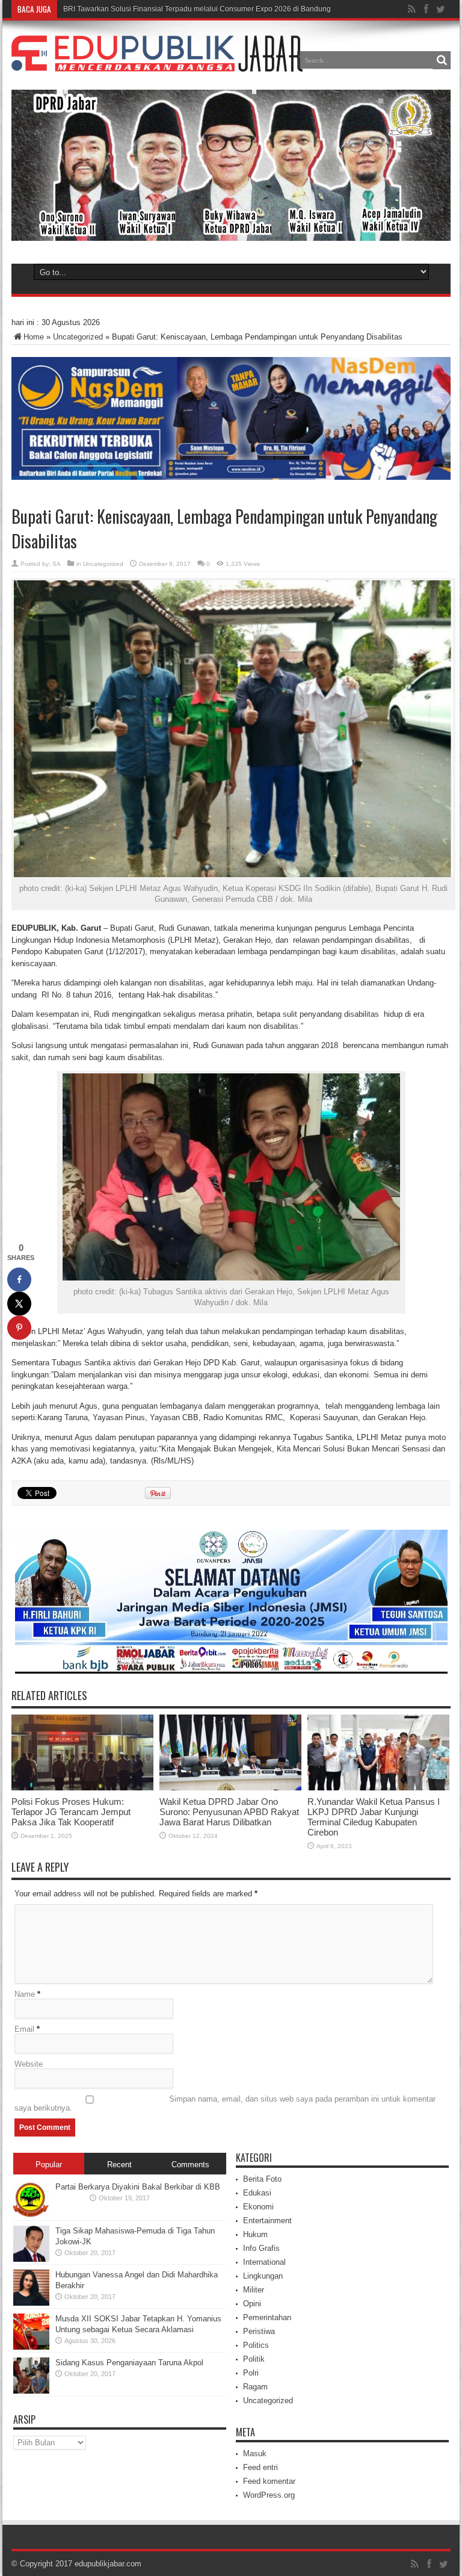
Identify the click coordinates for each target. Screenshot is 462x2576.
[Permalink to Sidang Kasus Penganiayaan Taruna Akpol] (31, 2391)
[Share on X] (19, 1304)
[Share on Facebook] (19, 1280)
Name (25, 1994)
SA (57, 564)
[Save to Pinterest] (19, 1328)
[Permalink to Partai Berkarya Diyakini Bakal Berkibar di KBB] (31, 2215)
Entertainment (267, 2221)
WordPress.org (269, 2495)
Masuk (255, 2453)
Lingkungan (263, 2276)
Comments (190, 2165)
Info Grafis (261, 2248)
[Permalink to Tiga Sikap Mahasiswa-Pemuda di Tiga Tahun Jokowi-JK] (31, 2259)
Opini (252, 2304)
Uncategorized (78, 337)
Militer (254, 2290)
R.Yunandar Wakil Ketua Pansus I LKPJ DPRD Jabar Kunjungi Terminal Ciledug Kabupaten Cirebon (374, 1817)
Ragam (255, 2387)
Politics (256, 2345)
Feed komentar (269, 2481)
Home (34, 337)
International (264, 2262)
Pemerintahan (267, 2317)
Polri (251, 2373)
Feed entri (260, 2467)
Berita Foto (262, 2179)
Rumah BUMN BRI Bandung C (113, 9)
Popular (49, 2165)
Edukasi (257, 2193)
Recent (119, 2165)
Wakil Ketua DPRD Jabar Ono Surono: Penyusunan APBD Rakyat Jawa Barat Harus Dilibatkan (229, 1812)
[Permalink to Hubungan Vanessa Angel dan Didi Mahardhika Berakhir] (31, 2303)
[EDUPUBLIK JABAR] (157, 63)
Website (29, 2064)
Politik (254, 2359)
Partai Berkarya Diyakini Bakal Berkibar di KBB (138, 2187)
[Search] (442, 60)
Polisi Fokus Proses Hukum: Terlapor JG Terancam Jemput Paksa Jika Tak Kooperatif (71, 1812)
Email (24, 2029)
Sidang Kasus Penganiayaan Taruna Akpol (129, 2363)
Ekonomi (258, 2207)
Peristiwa (259, 2331)
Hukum (255, 2234)
